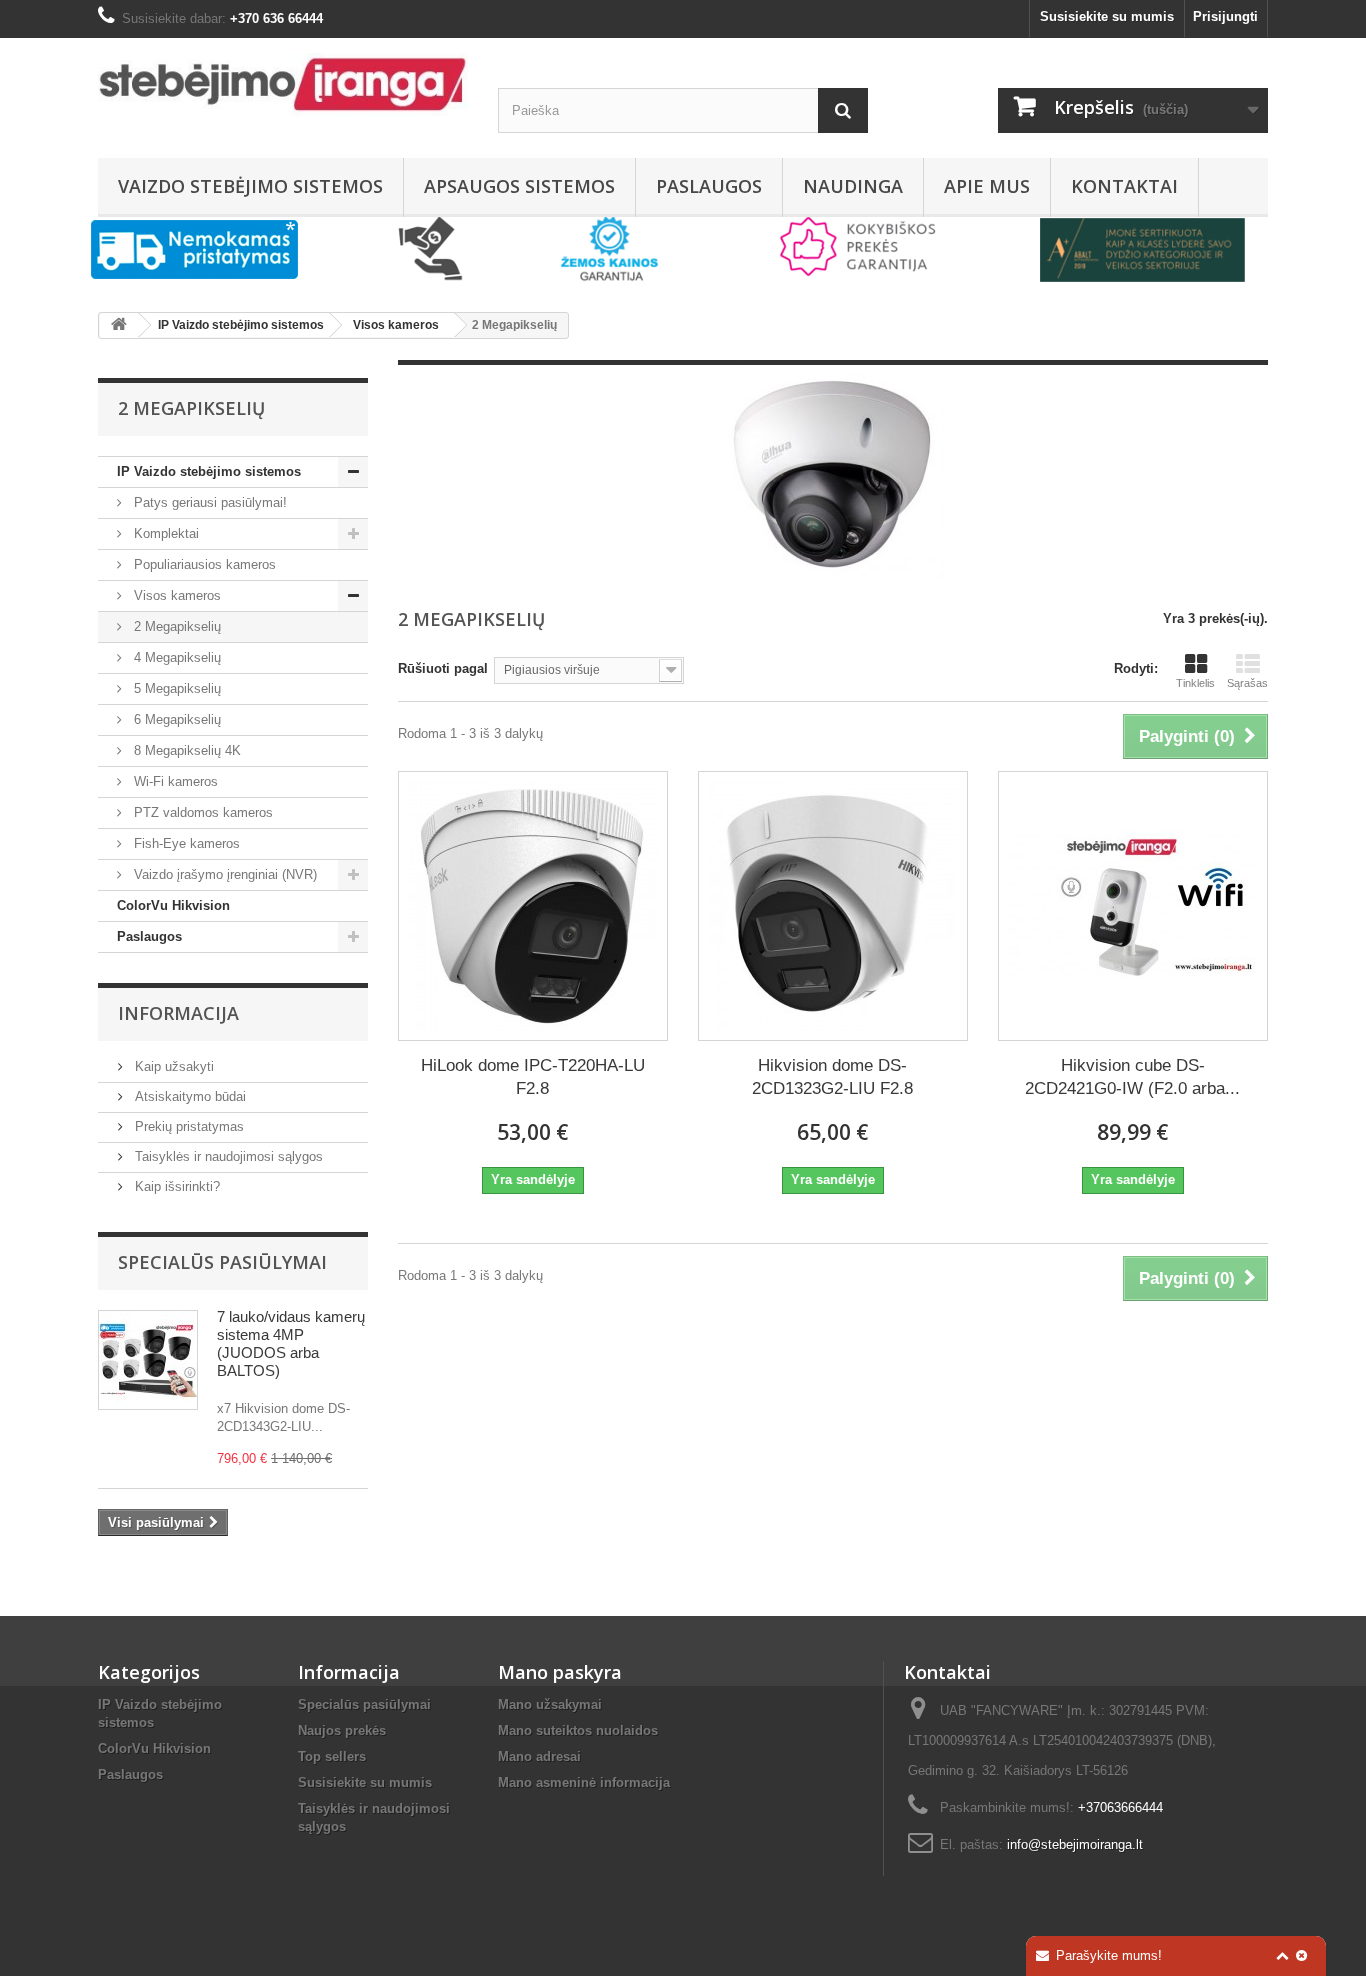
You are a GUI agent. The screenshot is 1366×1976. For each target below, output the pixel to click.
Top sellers (332, 1756)
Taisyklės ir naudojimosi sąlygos (227, 1156)
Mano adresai (539, 1756)
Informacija (178, 1013)
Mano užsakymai (550, 1704)
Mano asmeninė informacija (584, 1782)
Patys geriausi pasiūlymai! (208, 502)
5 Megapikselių (175, 688)
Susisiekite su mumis (1107, 16)
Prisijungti (1225, 16)
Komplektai (164, 533)
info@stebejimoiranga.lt (1075, 1844)
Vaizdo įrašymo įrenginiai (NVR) (223, 874)
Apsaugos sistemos (519, 186)
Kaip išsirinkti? (175, 1186)
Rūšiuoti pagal (443, 668)
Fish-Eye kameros (185, 843)
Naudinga (853, 186)
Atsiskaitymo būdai (188, 1096)
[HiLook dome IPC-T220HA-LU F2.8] (533, 906)
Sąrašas (1247, 683)
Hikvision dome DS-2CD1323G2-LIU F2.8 (832, 1077)
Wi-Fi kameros (174, 781)
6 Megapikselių (175, 719)
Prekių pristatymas (187, 1126)
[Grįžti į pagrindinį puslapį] (119, 325)
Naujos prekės (342, 1730)
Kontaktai (1124, 186)
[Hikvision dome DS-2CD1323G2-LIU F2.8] (833, 906)
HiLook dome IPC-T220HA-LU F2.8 (533, 1077)
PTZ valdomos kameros (201, 812)
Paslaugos (709, 186)
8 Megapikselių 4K (185, 750)
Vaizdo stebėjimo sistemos (250, 186)
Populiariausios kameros (203, 564)
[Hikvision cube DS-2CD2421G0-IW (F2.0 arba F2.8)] (1133, 906)
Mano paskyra (560, 1672)
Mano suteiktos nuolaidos (578, 1730)
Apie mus (987, 186)
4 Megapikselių (175, 657)
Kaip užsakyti (172, 1066)
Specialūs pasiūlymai (222, 1262)
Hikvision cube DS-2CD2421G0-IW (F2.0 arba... (1132, 1077)
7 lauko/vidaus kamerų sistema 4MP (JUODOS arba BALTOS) (291, 1343)
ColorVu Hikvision (173, 905)
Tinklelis (1195, 683)
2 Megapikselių (175, 626)
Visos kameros (175, 595)
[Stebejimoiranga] (283, 84)
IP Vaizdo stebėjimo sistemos (209, 471)
